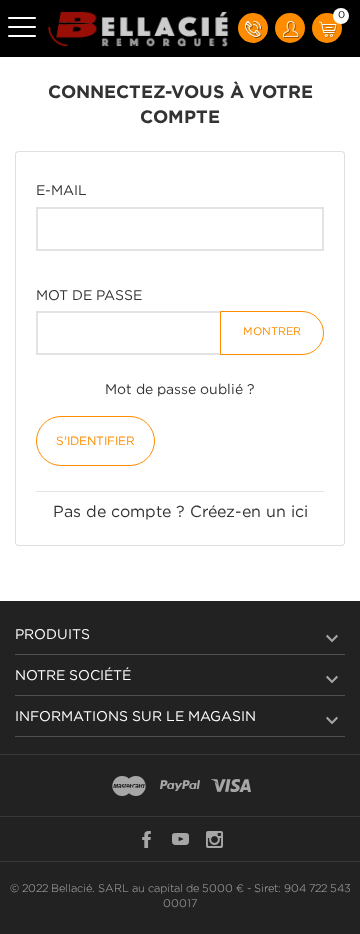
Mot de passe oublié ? (180, 390)
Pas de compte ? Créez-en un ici (180, 512)
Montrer (272, 332)
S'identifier (95, 441)
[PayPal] (180, 787)
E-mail (61, 191)
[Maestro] (129, 787)
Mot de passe (89, 296)
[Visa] (231, 787)
